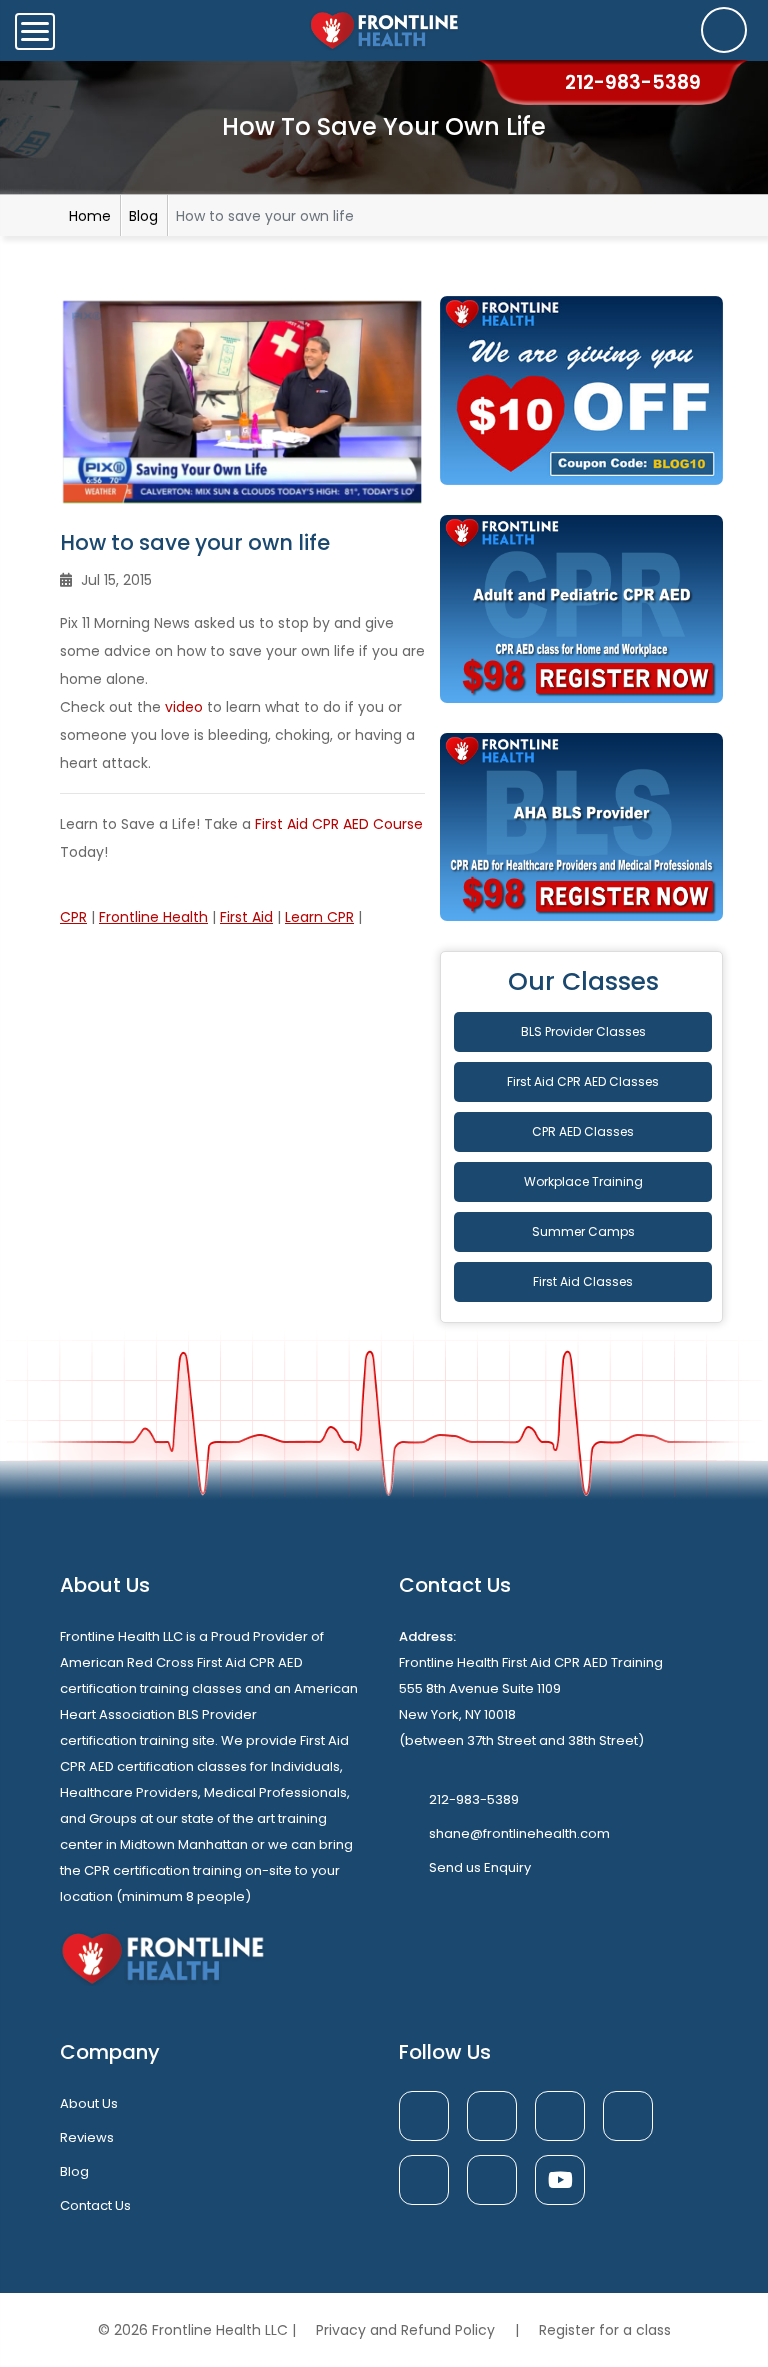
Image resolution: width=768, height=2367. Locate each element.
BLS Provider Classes (583, 1031)
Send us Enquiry (480, 1867)
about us (89, 2103)
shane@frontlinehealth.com (519, 1833)
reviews (87, 2137)
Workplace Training (583, 1181)
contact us (95, 2205)
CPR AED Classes (583, 1131)
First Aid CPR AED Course (339, 824)
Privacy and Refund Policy (407, 2330)
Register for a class (605, 2330)
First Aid (246, 917)
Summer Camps (583, 1231)
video (184, 707)
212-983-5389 (474, 1799)
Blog (143, 216)
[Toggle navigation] (35, 31)
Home (90, 216)
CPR (73, 917)
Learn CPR (319, 917)
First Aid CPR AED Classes (583, 1081)
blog (74, 2171)
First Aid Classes (583, 1281)
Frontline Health (153, 917)
